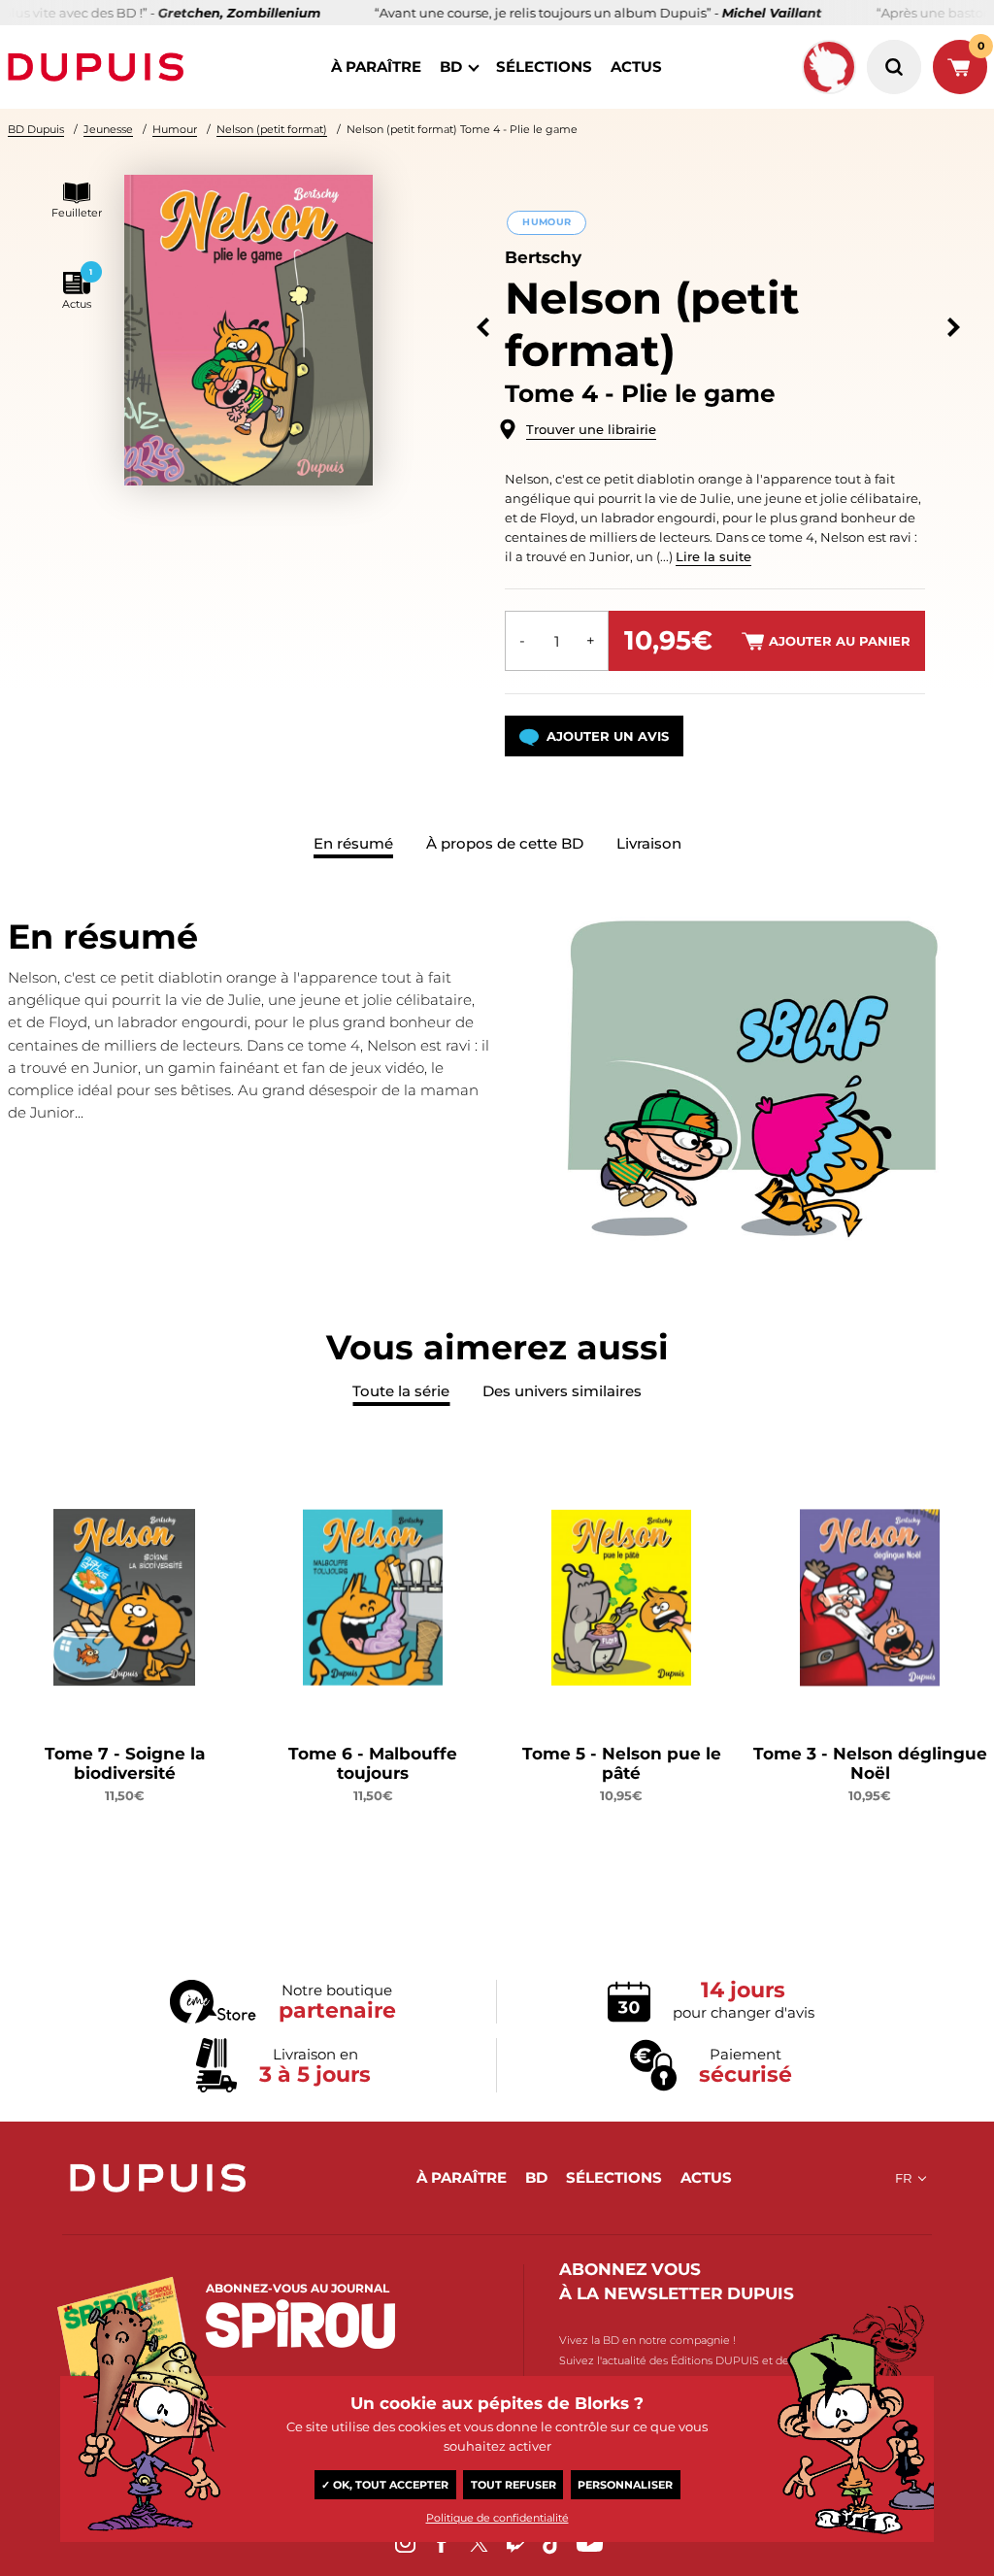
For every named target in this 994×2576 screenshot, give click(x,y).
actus (636, 67)
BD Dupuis (36, 129)
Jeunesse (108, 129)
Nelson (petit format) (272, 129)
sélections (544, 67)
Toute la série (401, 1391)
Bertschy (543, 257)
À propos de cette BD (505, 843)
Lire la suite (713, 556)
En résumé (353, 843)
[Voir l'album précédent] (483, 328)
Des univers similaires (562, 1391)
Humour (175, 129)
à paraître (376, 67)
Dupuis (100, 67)
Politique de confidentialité (497, 2518)
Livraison (649, 843)
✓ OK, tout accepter (385, 2485)
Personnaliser (625, 2485)
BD (451, 67)
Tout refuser (514, 2485)
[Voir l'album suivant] (954, 328)
